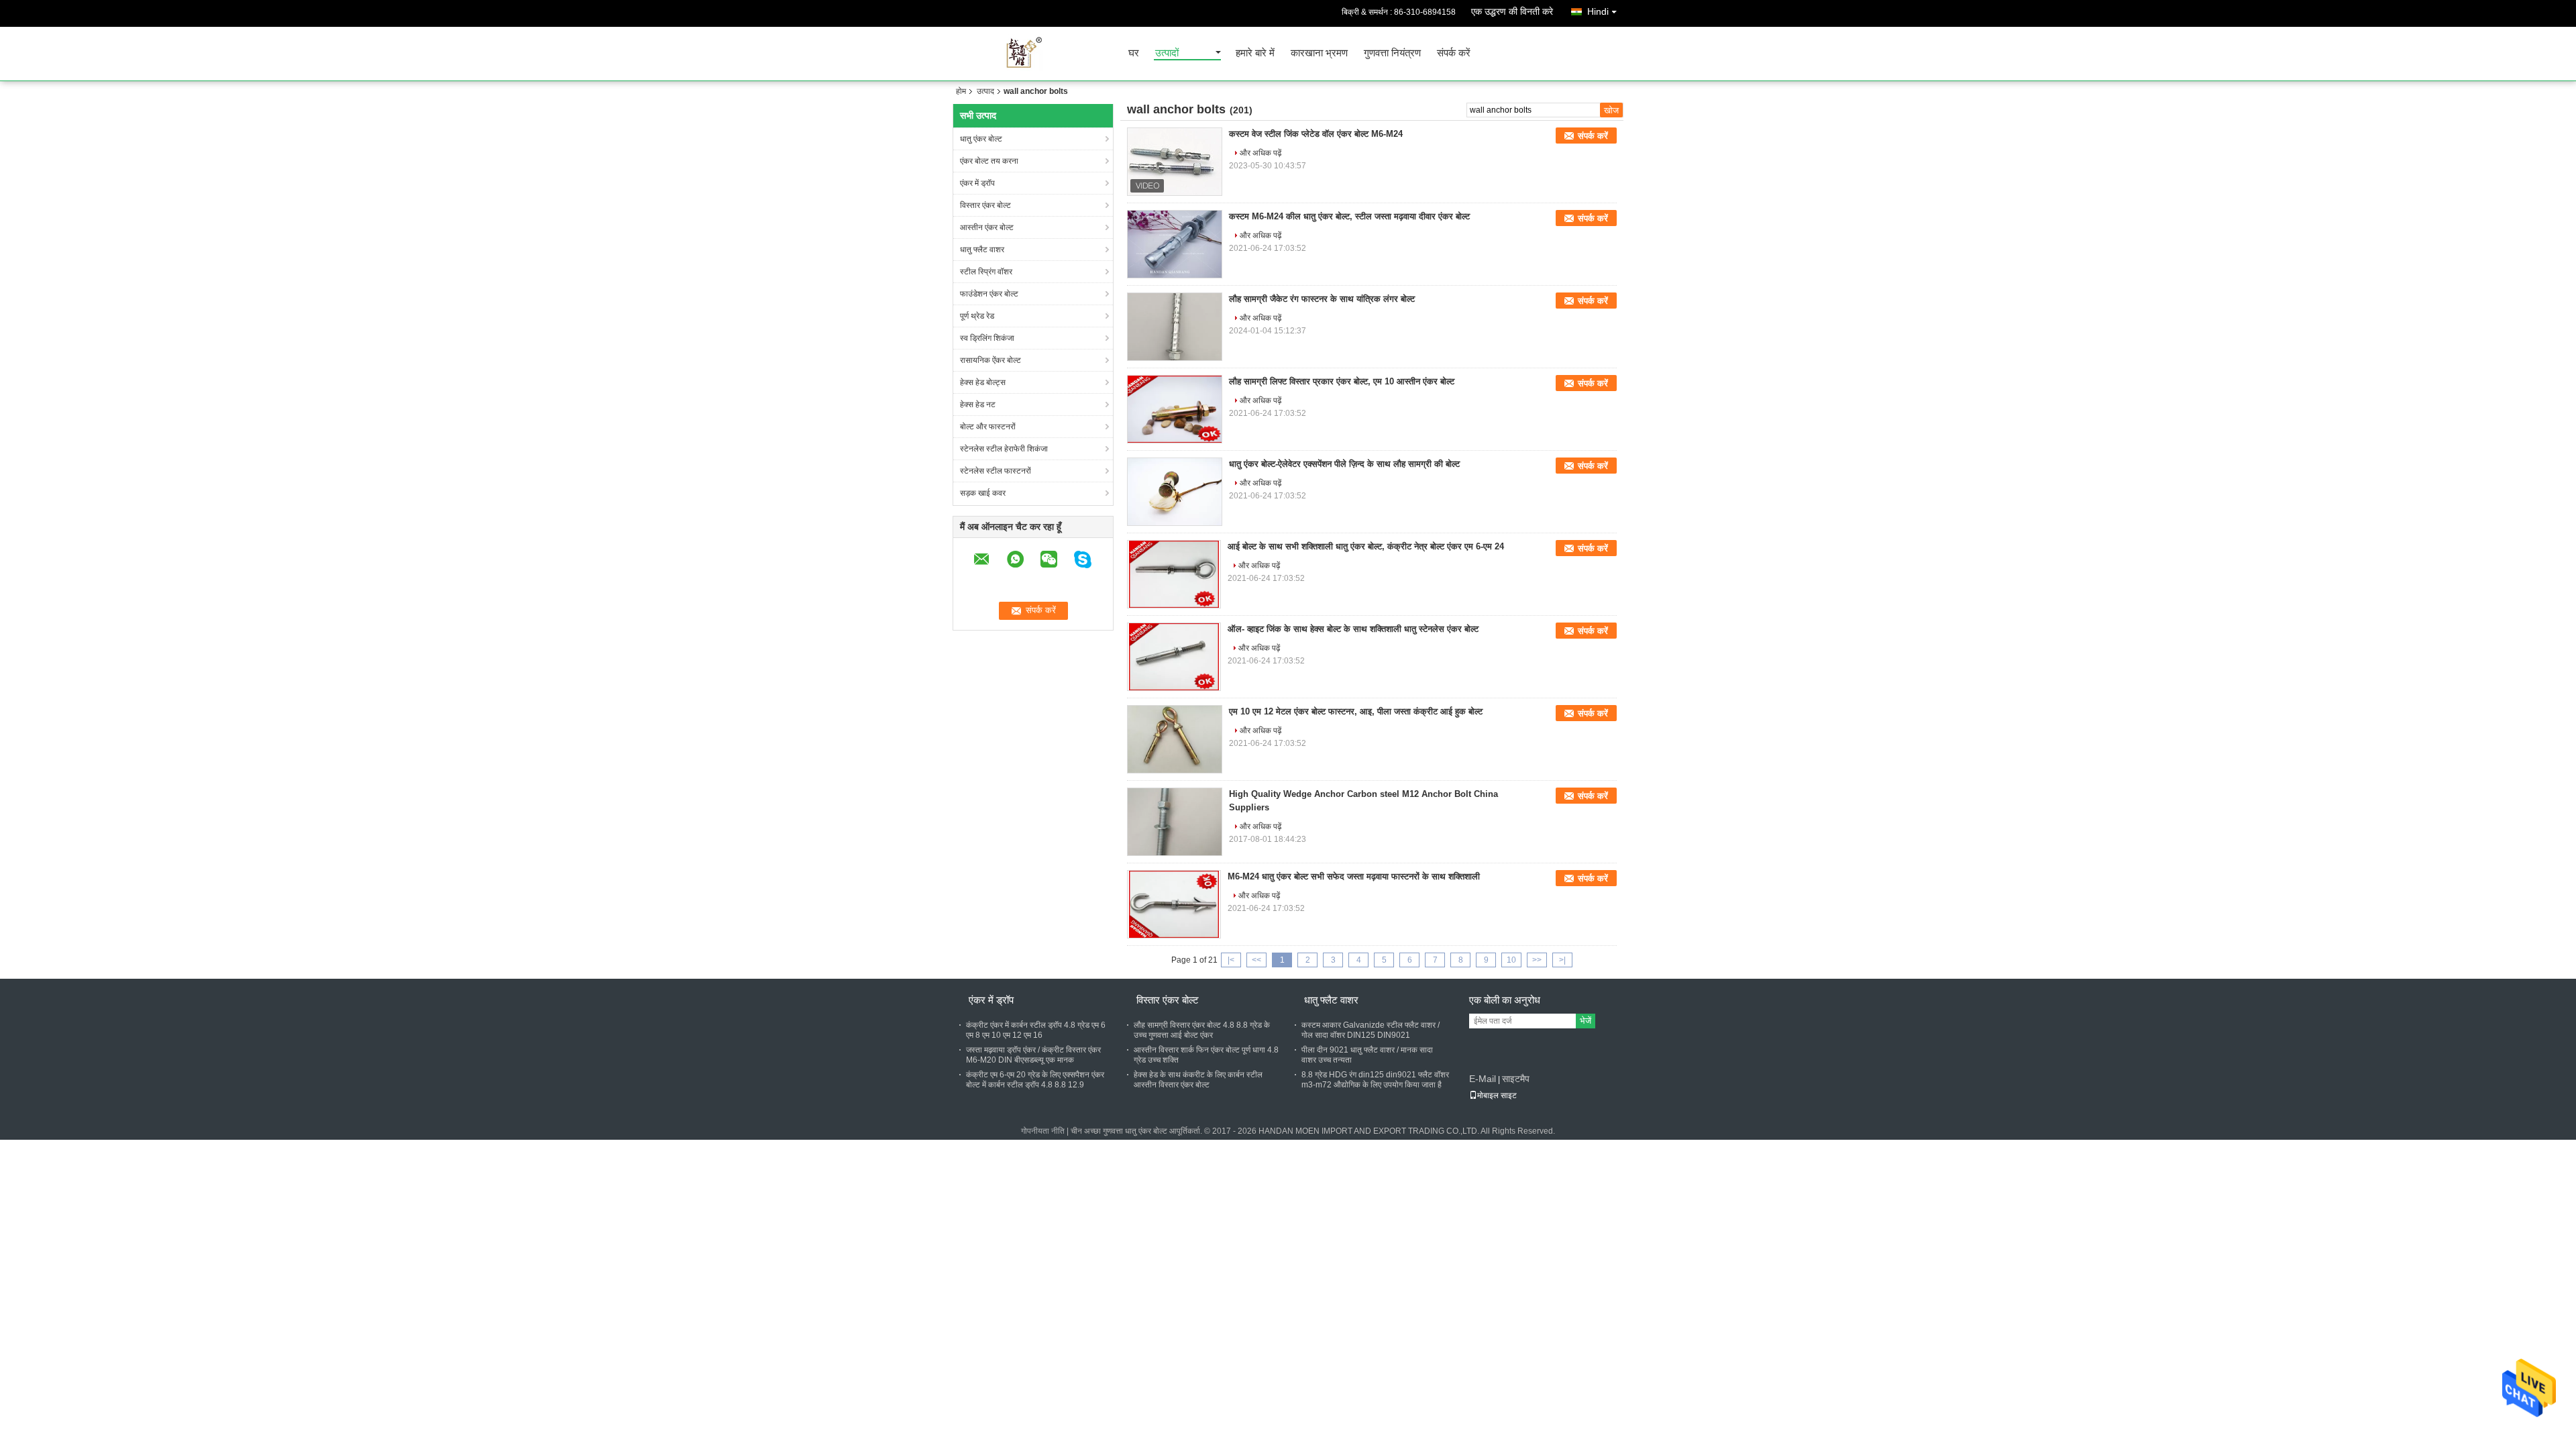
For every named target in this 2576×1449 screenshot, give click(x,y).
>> (1537, 960)
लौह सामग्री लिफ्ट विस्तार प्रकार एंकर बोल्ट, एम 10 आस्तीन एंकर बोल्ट (1342, 381)
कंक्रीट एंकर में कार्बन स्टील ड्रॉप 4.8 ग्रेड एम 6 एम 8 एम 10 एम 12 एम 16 (1036, 1030)
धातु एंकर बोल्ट (981, 139)
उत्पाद (985, 91)
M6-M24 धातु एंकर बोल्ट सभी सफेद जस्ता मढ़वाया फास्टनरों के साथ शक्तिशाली (1354, 876)
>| (1562, 960)
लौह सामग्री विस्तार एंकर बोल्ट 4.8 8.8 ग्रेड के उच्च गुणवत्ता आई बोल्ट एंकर (1202, 1030)
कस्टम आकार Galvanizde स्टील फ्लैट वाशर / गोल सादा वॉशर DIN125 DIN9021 (1371, 1030)
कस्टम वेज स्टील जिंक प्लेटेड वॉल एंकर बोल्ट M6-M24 (1316, 134)
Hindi (1598, 11)
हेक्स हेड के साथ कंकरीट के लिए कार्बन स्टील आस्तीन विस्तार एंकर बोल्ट (1198, 1080)
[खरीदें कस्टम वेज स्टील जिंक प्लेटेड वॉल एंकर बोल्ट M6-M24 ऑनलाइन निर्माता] (1175, 162)
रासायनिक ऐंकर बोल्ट (990, 360)
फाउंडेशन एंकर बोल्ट (989, 294)
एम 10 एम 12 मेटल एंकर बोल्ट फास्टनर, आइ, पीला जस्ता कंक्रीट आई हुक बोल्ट (1356, 711)
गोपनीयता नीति (1043, 1131)
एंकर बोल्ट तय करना (989, 161)
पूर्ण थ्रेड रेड (977, 316)
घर (1134, 53)
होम (961, 91)
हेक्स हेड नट (978, 405)
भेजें (1586, 1021)
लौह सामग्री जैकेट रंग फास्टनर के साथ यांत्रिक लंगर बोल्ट (1322, 299)
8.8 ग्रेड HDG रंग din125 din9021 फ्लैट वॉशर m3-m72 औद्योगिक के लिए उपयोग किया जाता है (1375, 1080)
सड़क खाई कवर (983, 493)
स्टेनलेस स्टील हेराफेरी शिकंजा (1004, 449)
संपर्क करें (1454, 53)
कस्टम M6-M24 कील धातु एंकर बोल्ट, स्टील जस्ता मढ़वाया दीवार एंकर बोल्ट (1349, 216)
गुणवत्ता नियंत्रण (1392, 53)
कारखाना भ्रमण (1319, 53)
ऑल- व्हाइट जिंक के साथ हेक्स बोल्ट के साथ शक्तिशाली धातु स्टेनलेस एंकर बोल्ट (1353, 629)
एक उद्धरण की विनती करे (1512, 11)
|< (1231, 960)
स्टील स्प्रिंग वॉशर (986, 272)
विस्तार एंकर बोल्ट (985, 205)
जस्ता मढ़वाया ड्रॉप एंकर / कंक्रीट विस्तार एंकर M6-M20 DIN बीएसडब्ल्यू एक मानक (1033, 1055)
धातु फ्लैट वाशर (982, 250)
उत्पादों (1167, 53)
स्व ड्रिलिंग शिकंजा (987, 338)
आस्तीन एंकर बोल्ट (987, 227)
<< (1256, 960)
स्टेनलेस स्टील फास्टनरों (996, 471)
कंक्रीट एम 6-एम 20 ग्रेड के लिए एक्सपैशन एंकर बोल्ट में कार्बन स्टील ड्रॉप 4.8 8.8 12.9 (1035, 1080)
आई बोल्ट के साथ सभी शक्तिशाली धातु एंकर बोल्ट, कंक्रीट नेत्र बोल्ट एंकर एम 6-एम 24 (1366, 546)
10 (1511, 960)
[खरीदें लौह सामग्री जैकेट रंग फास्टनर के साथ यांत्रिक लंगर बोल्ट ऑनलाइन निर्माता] (1175, 327)
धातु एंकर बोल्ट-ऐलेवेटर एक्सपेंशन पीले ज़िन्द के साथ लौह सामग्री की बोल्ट (1344, 464)
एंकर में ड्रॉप (977, 183)
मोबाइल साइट (1497, 1095)
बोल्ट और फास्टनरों (988, 427)
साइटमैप (1516, 1079)
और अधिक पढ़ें (1260, 153)
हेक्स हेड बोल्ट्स (983, 382)
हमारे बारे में (1255, 53)
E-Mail (1483, 1079)
